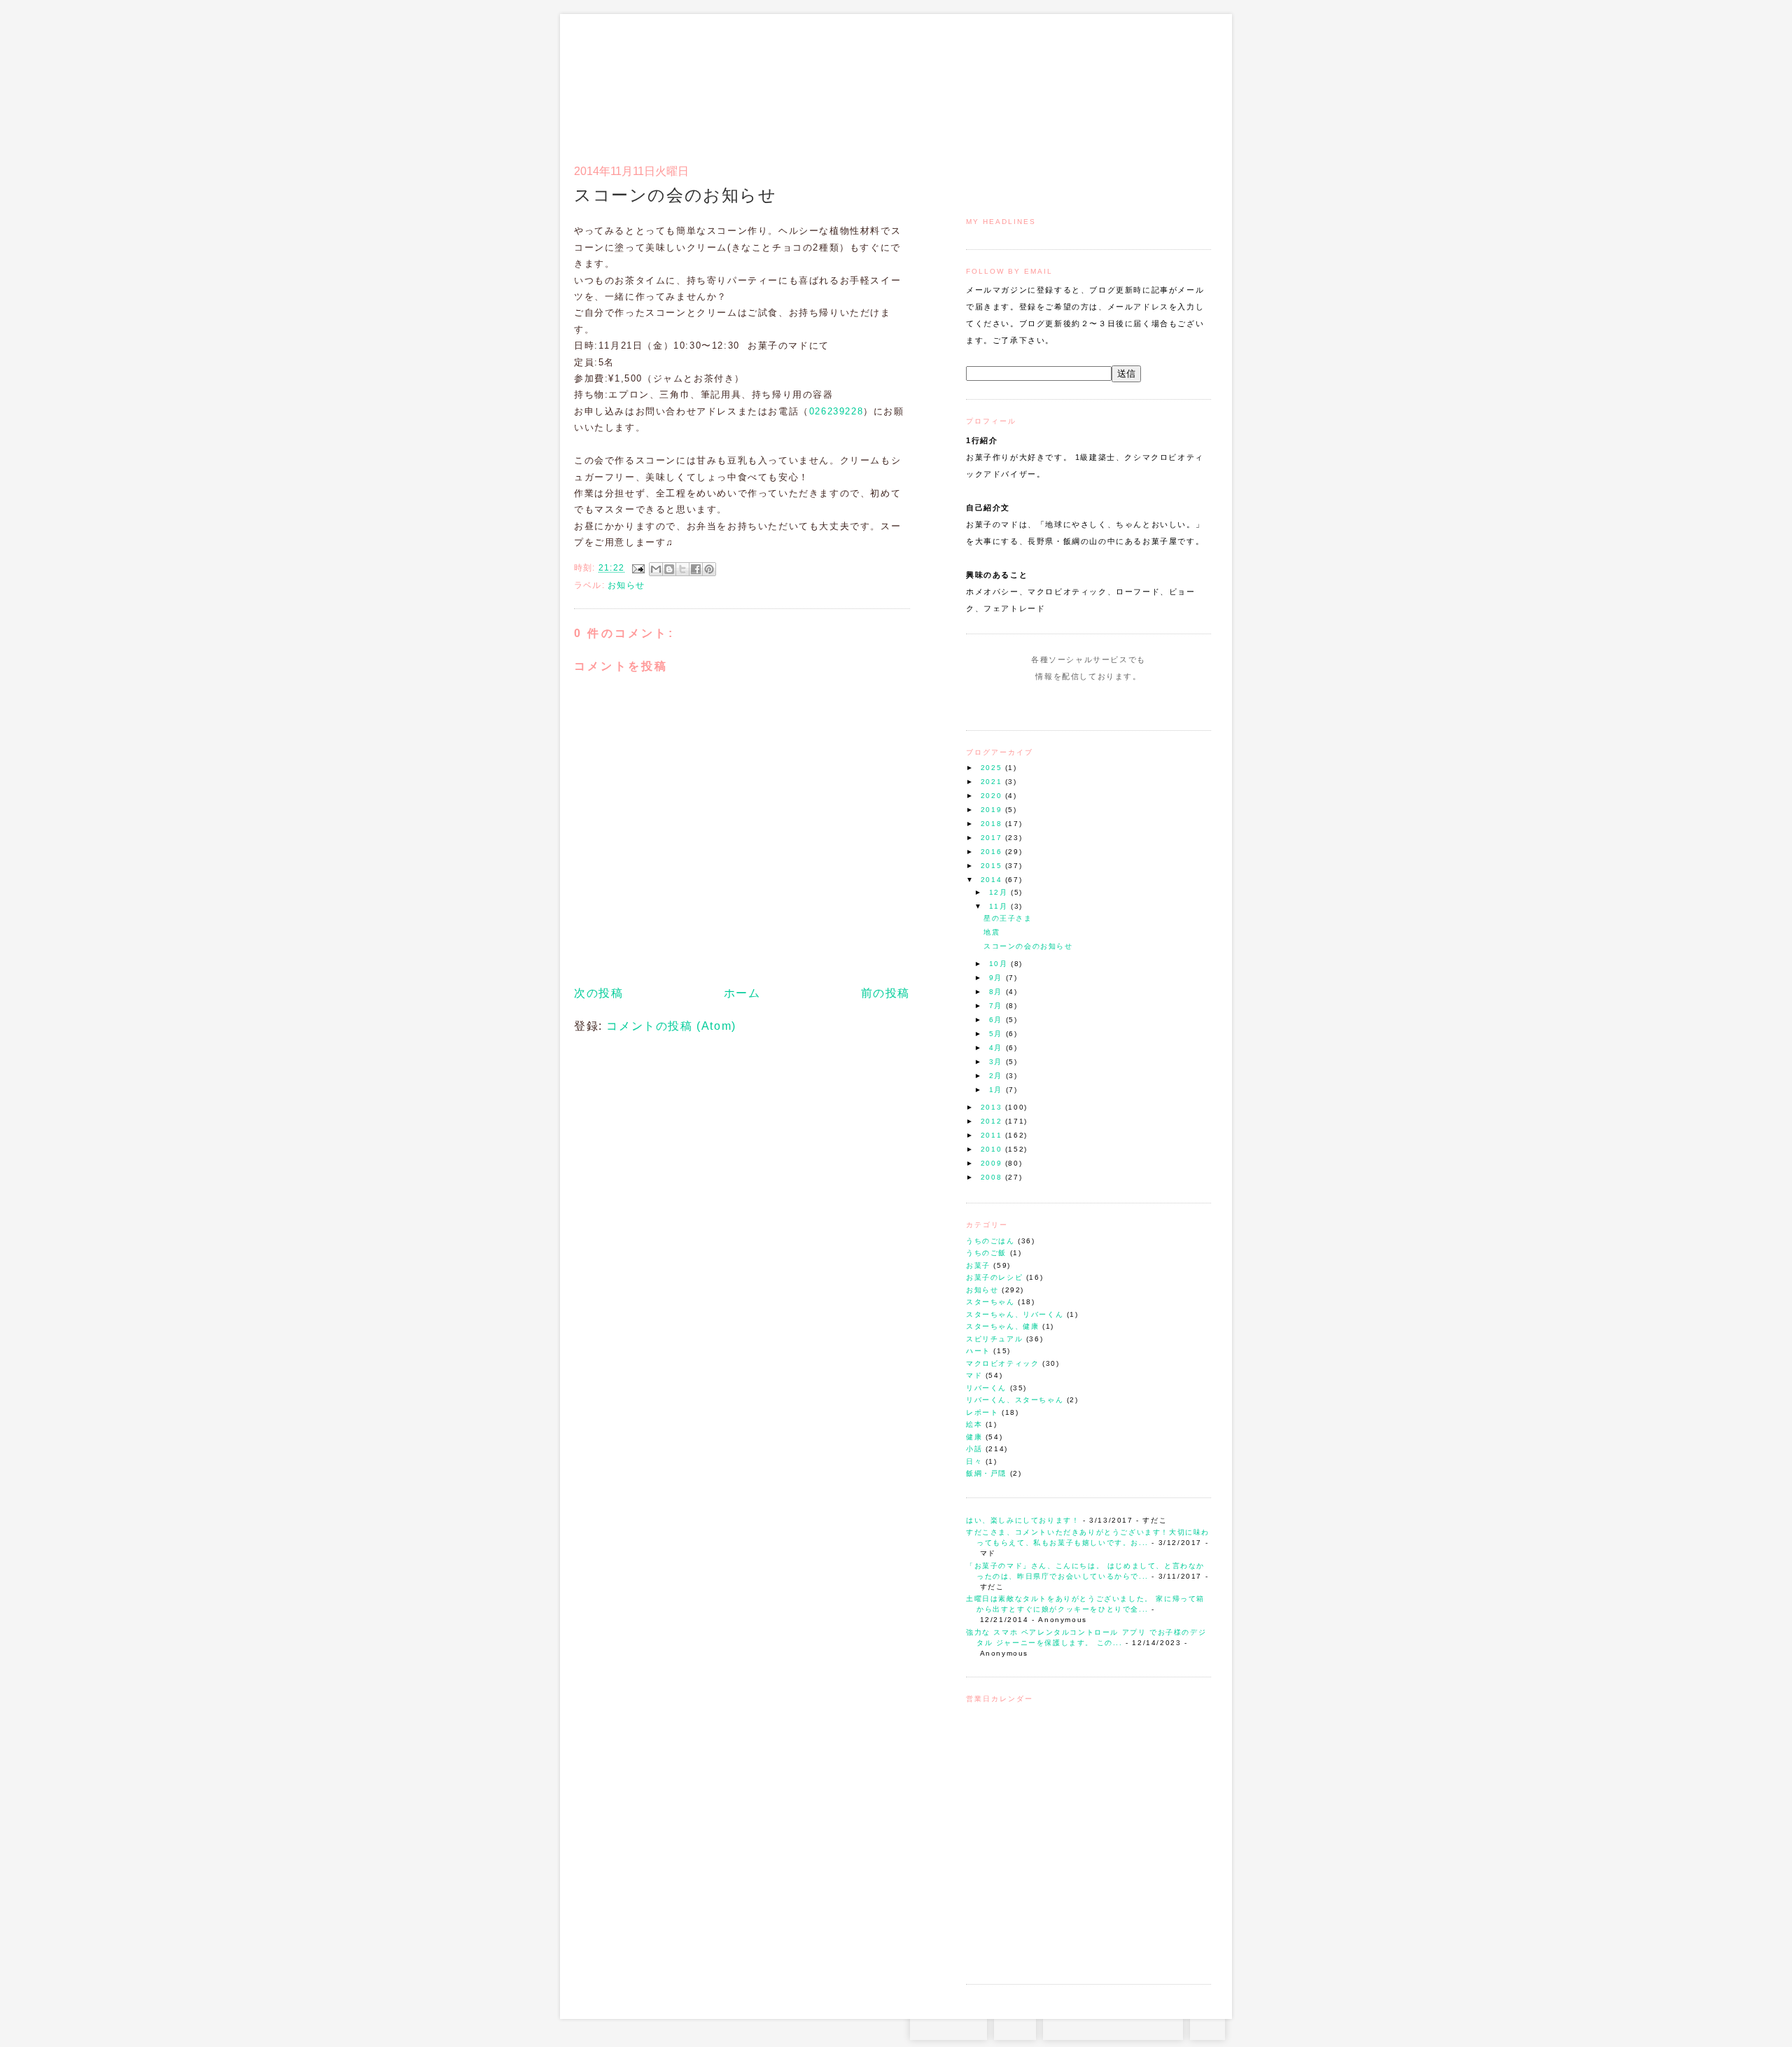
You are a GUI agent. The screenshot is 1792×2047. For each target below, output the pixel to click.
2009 (993, 1163)
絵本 (974, 1424)
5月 (997, 1034)
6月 (997, 1020)
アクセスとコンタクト (1142, 81)
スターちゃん (990, 1302)
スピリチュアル (994, 1339)
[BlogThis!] (669, 569)
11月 (1000, 906)
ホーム (742, 993)
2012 (993, 1121)
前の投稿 (885, 993)
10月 (1000, 964)
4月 (997, 1048)
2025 (993, 768)
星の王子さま (1008, 918)
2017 (993, 838)
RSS (1015, 2026)
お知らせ (982, 1290)
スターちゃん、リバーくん (1015, 1314)
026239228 (836, 411)
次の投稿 (598, 993)
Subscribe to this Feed (1136, 703)
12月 (1000, 892)
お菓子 (978, 1265)
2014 (993, 880)
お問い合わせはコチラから (1113, 2026)
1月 (997, 1090)
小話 (974, 1449)
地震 (992, 932)
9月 (997, 978)
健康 (974, 1437)
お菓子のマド (615, 74)
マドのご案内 (1029, 81)
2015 (993, 866)
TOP (1207, 2026)
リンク (1186, 81)
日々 (974, 1461)
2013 (993, 1107)
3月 (997, 1062)
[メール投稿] (638, 568)
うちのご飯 (986, 1253)
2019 (993, 810)
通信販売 (1064, 81)
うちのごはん (990, 1241)
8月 (997, 992)
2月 (997, 1076)
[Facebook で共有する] (696, 569)
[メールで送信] (656, 569)
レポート (982, 1412)
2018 (993, 824)
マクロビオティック (1002, 1363)
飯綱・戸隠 (986, 1473)
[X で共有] (682, 569)
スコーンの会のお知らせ (1028, 946)
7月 (997, 1006)
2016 (993, 852)
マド (974, 1375)
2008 (993, 1177)
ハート (978, 1351)
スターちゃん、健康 (1002, 1326)
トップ (994, 81)
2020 (993, 796)
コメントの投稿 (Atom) (671, 1026)
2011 (993, 1135)
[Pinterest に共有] (709, 569)
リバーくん (986, 1388)
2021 (993, 782)
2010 (993, 1149)
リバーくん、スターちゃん (1015, 1400)
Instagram (1048, 703)
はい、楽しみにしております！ (1023, 1520)
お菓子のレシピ (994, 1277)
